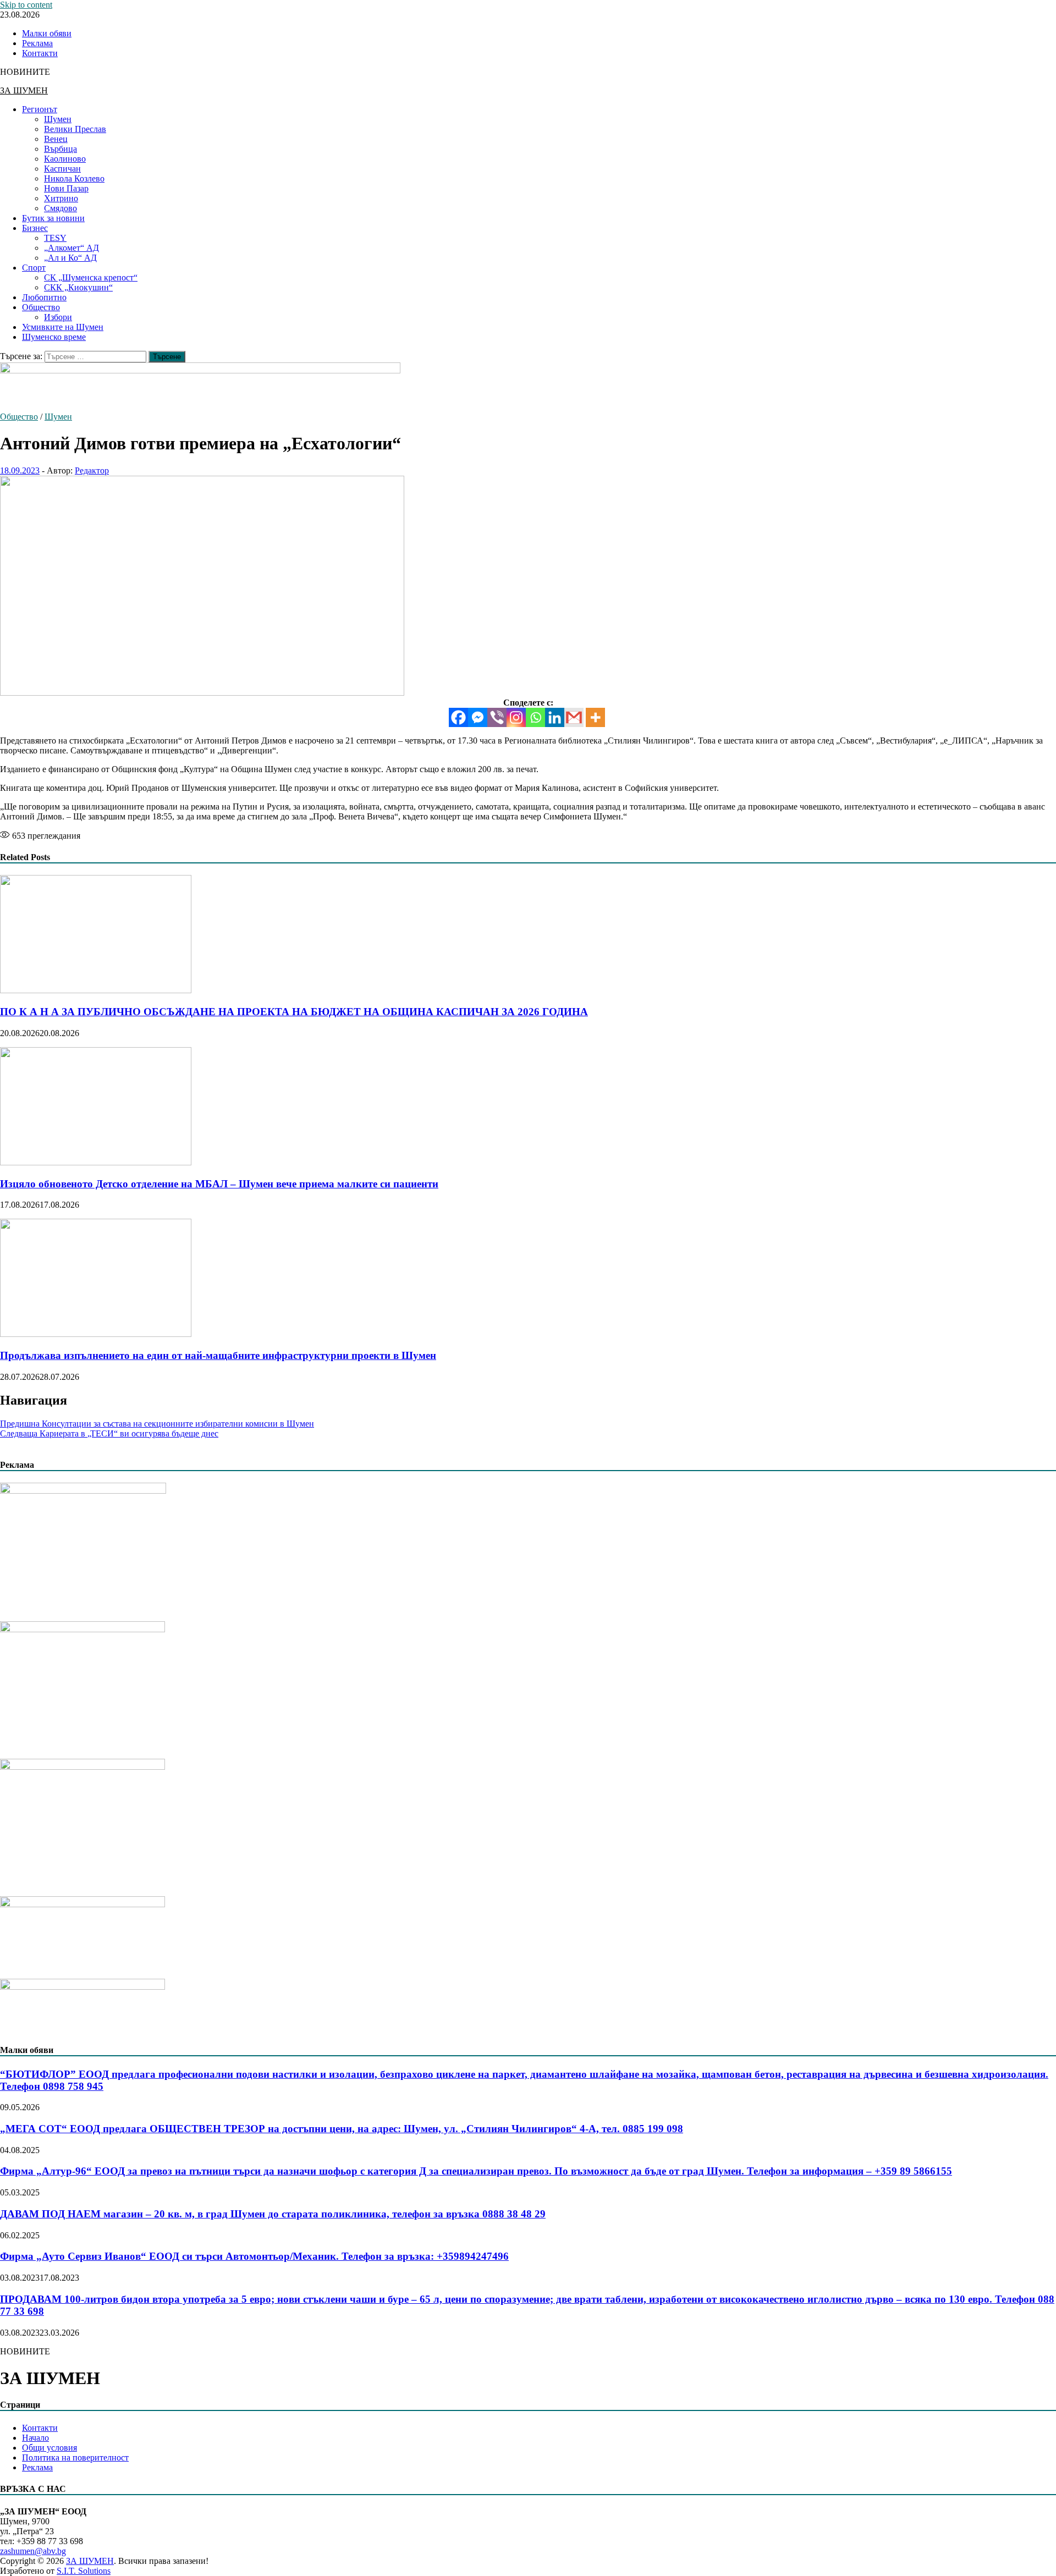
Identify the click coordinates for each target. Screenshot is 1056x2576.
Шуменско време (54, 337)
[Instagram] (516, 717)
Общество (41, 307)
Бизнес (35, 228)
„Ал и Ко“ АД (70, 258)
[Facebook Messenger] (478, 717)
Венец (56, 139)
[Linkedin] (555, 717)
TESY (55, 238)
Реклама (37, 43)
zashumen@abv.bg (33, 2551)
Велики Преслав (75, 129)
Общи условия (50, 2448)
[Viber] (497, 717)
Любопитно (44, 297)
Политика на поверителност (75, 2457)
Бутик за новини (53, 218)
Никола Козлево (74, 178)
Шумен (58, 119)
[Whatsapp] (535, 717)
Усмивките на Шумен (63, 327)
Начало (35, 2438)
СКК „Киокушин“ (78, 287)
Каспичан (62, 169)
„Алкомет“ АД (71, 248)
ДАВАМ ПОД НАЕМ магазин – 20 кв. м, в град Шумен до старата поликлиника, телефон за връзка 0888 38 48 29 (273, 2214)
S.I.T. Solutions (84, 2571)
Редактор (92, 470)
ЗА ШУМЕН (24, 90)
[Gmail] (574, 717)
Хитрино (61, 198)
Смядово (61, 208)
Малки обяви (47, 33)
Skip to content (26, 5)
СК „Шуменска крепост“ (91, 277)
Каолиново (65, 159)
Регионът (40, 109)
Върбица (61, 149)
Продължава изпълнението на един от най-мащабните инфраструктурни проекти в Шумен (218, 1355)
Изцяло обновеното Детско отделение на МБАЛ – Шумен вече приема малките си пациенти (219, 1184)
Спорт (34, 268)
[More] (595, 717)
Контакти (40, 53)
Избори (58, 317)
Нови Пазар (66, 188)
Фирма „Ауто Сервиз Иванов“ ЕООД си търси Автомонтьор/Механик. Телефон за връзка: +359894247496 (254, 2256)
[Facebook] (458, 717)
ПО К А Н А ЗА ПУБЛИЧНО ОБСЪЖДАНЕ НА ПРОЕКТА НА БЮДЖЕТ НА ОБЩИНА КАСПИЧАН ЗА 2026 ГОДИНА (294, 1012)
